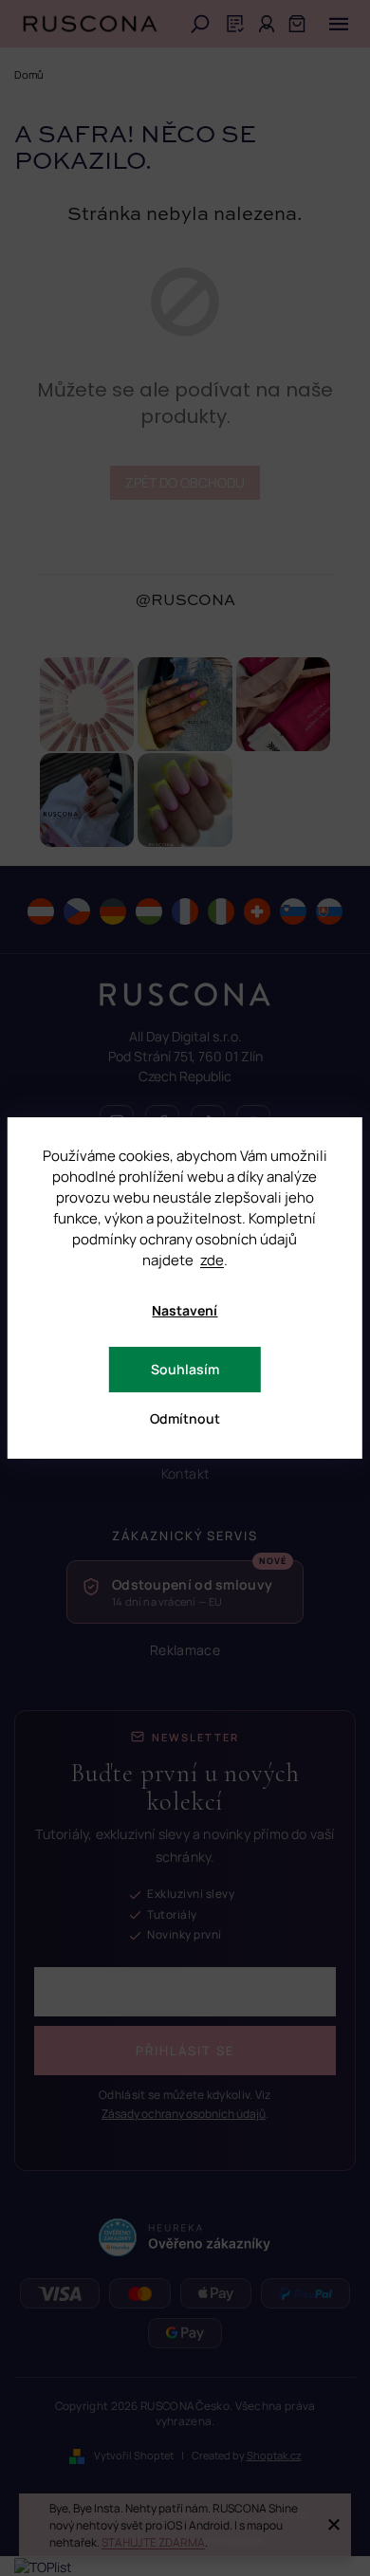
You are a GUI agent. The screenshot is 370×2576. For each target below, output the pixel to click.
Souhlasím (185, 1369)
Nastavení (185, 1310)
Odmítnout (185, 1418)
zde (212, 1260)
